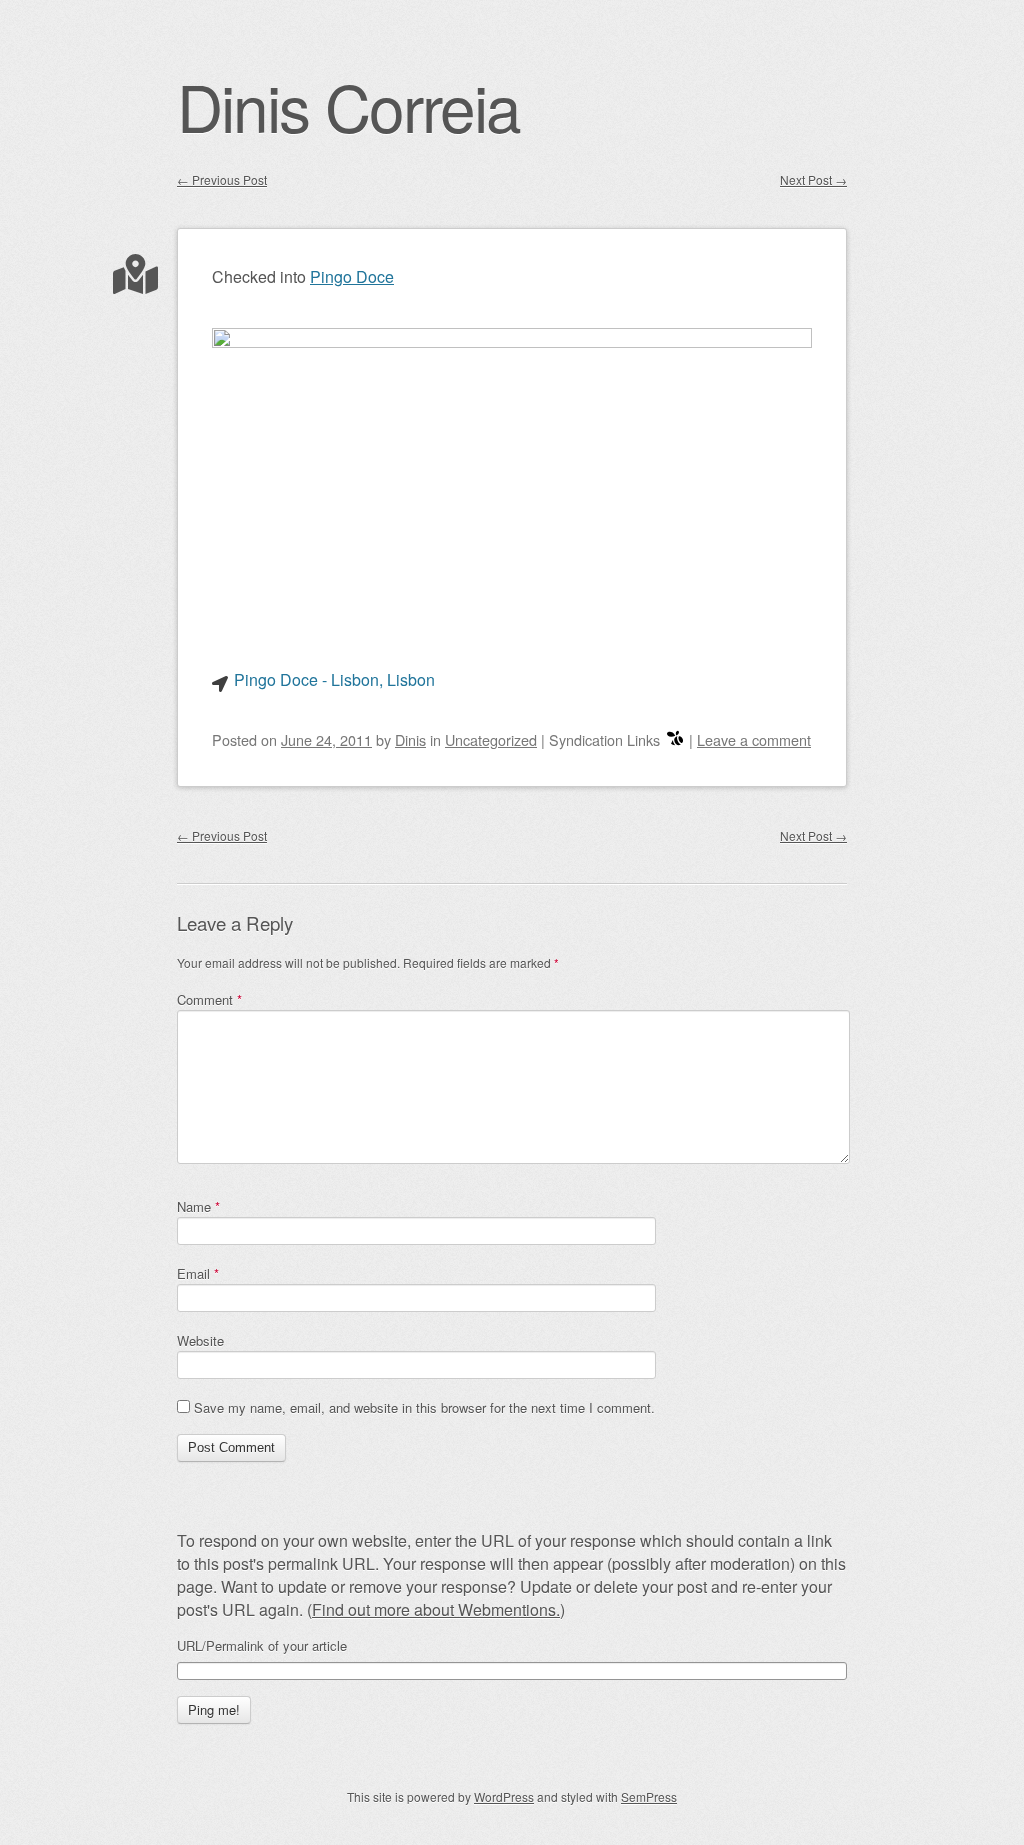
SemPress (649, 1796)
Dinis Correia (348, 105)
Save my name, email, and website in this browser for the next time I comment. (424, 1407)
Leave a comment (754, 739)
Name (198, 1206)
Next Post (813, 179)
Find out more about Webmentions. (436, 1609)
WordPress (504, 1796)
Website (200, 1340)
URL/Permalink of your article (262, 1646)
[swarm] (675, 739)
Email (198, 1273)
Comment (209, 999)
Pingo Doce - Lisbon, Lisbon (334, 679)
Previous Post (222, 179)
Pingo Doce (352, 276)
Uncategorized (491, 739)
